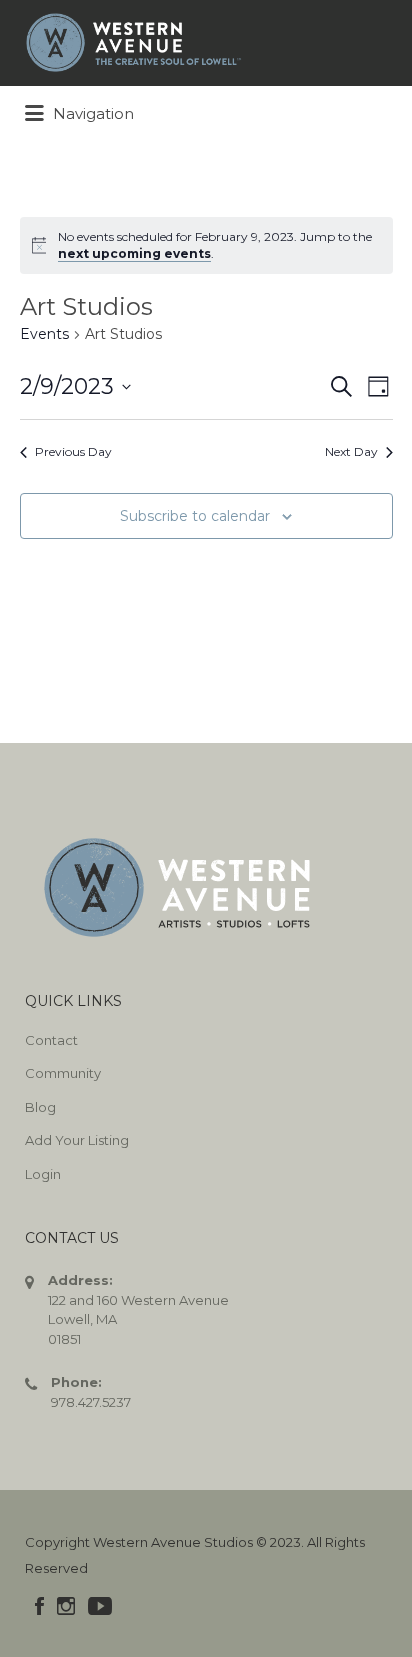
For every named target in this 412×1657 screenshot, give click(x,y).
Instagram (66, 1606)
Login (43, 1174)
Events (44, 334)
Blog (40, 1107)
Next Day (351, 451)
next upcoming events (134, 253)
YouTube (100, 1606)
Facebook (39, 1606)
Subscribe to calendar (195, 516)
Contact (51, 1040)
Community (63, 1073)
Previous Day (73, 451)
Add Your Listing (77, 1140)
